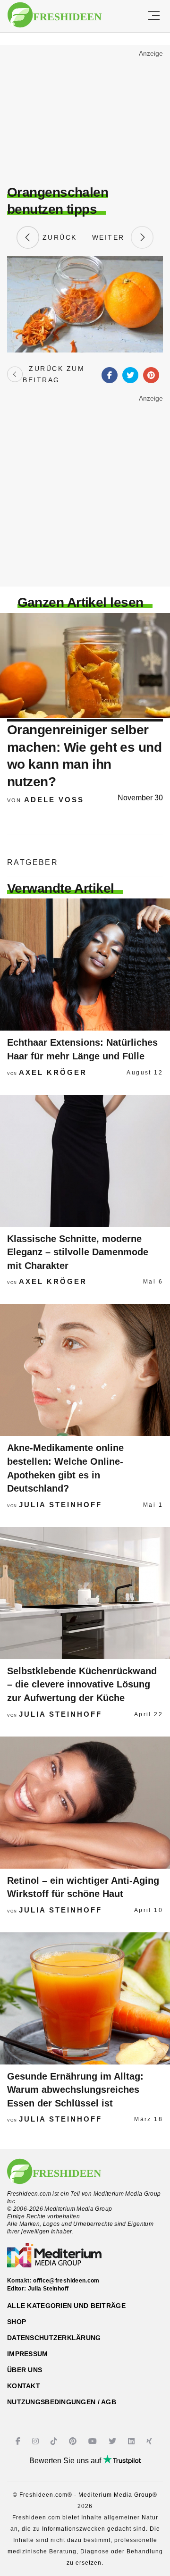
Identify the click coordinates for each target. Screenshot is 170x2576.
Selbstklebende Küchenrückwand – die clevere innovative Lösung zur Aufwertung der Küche (82, 1684)
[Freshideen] (55, 15)
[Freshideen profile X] (114, 2441)
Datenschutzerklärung (54, 2338)
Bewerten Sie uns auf (66, 2461)
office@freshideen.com (66, 2281)
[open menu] (154, 16)
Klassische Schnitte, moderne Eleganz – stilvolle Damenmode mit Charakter (78, 1252)
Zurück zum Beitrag (54, 374)
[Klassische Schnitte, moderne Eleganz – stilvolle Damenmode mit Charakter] (85, 1161)
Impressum (28, 2354)
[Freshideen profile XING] (150, 2441)
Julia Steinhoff (60, 1505)
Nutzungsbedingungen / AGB (62, 2402)
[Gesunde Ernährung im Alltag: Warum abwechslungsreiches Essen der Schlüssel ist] (85, 1998)
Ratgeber (33, 862)
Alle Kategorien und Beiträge (66, 2306)
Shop (17, 2322)
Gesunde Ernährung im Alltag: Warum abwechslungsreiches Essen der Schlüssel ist (75, 2090)
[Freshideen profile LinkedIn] (132, 2441)
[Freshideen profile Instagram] (37, 2441)
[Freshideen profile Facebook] (19, 2441)
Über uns (25, 2370)
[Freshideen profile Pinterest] (74, 2441)
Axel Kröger (53, 1072)
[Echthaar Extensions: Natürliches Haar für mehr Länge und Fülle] (85, 965)
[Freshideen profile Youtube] (94, 2441)
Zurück (58, 237)
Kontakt (24, 2386)
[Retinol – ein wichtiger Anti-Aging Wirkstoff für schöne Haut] (85, 1803)
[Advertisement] (85, 116)
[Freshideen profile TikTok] (55, 2441)
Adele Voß (54, 800)
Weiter (111, 237)
